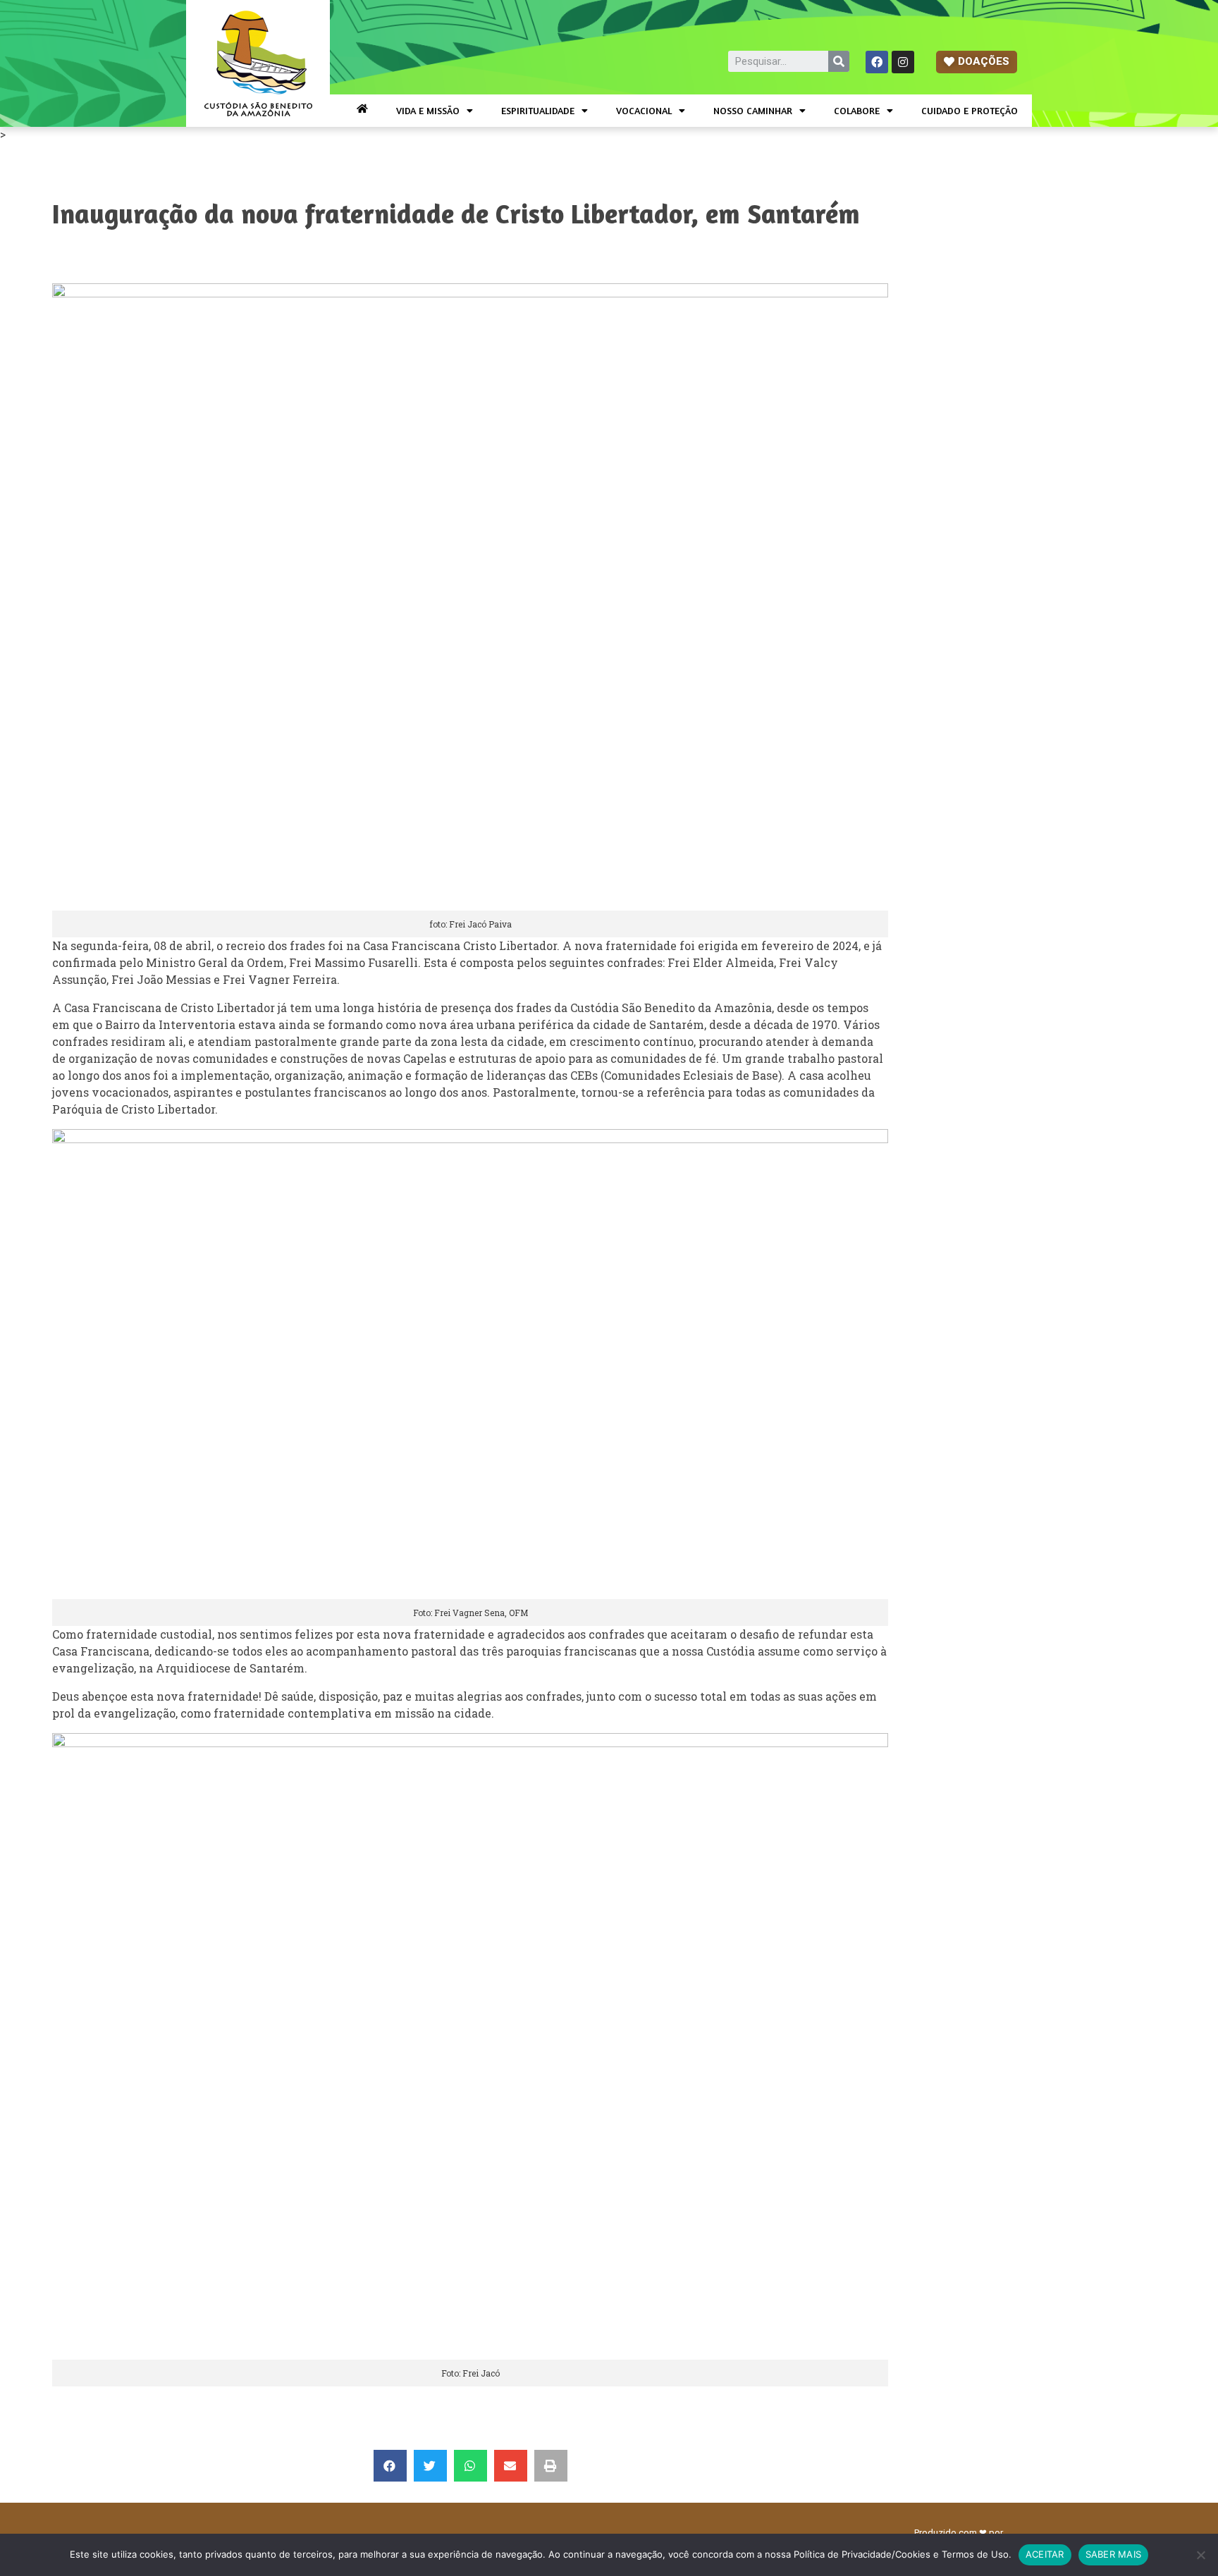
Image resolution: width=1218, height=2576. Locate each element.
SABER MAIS (1114, 2554)
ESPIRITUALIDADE (538, 110)
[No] (1200, 2555)
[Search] (839, 61)
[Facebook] (877, 62)
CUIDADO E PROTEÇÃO (970, 110)
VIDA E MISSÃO (428, 110)
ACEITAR (1045, 2554)
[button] (977, 62)
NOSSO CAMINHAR (753, 110)
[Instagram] (903, 62)
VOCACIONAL (644, 110)
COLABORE (857, 110)
